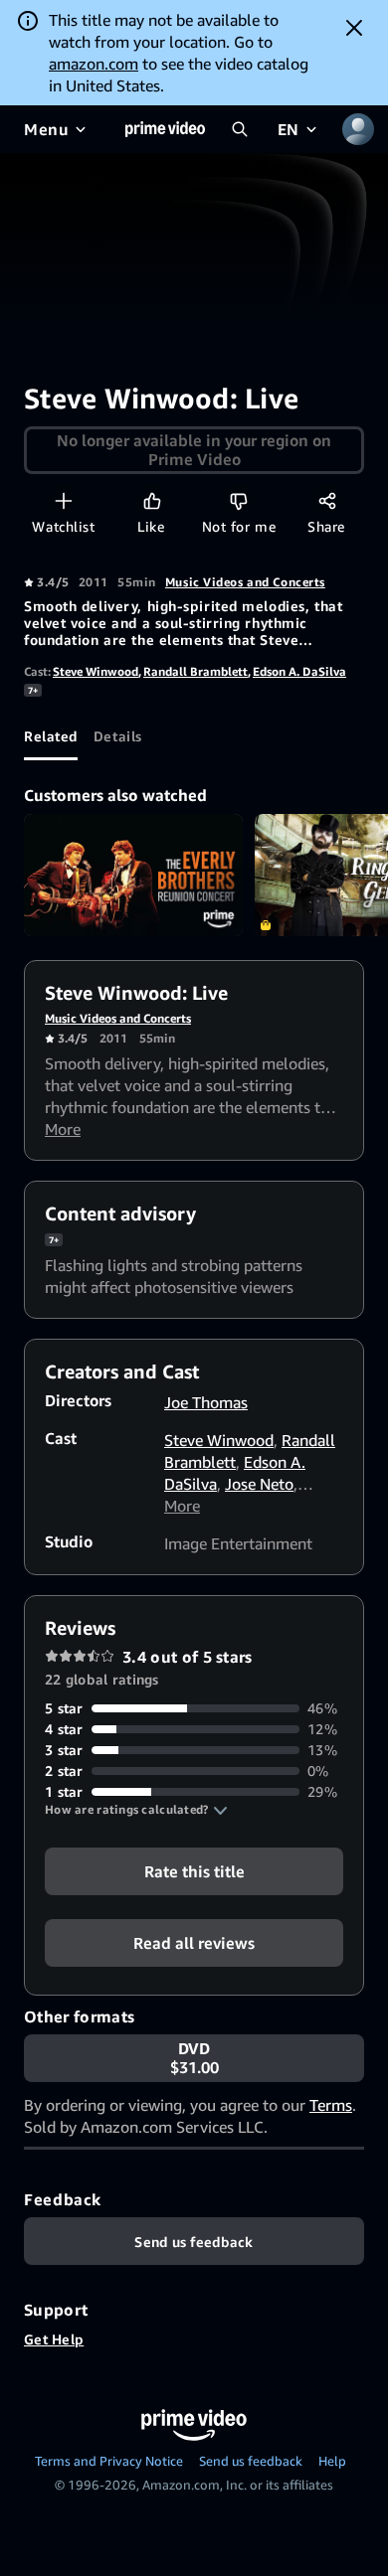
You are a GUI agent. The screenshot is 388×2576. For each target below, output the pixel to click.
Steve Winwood (96, 671)
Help (332, 2461)
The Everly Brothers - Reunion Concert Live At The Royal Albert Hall (133, 876)
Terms (331, 2105)
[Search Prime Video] (240, 129)
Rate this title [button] (194, 1871)
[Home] (165, 129)
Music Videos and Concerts (245, 582)
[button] (136, 1810)
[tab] (51, 736)
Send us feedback (251, 2461)
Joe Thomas (206, 1402)
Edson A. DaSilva (299, 671)
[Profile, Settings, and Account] (358, 129)
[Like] (152, 500)
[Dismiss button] (354, 28)
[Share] (327, 500)
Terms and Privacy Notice (109, 2461)
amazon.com (94, 64)
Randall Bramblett (195, 671)
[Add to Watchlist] (63, 500)
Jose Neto (259, 1484)
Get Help (54, 2339)
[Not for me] (238, 500)
